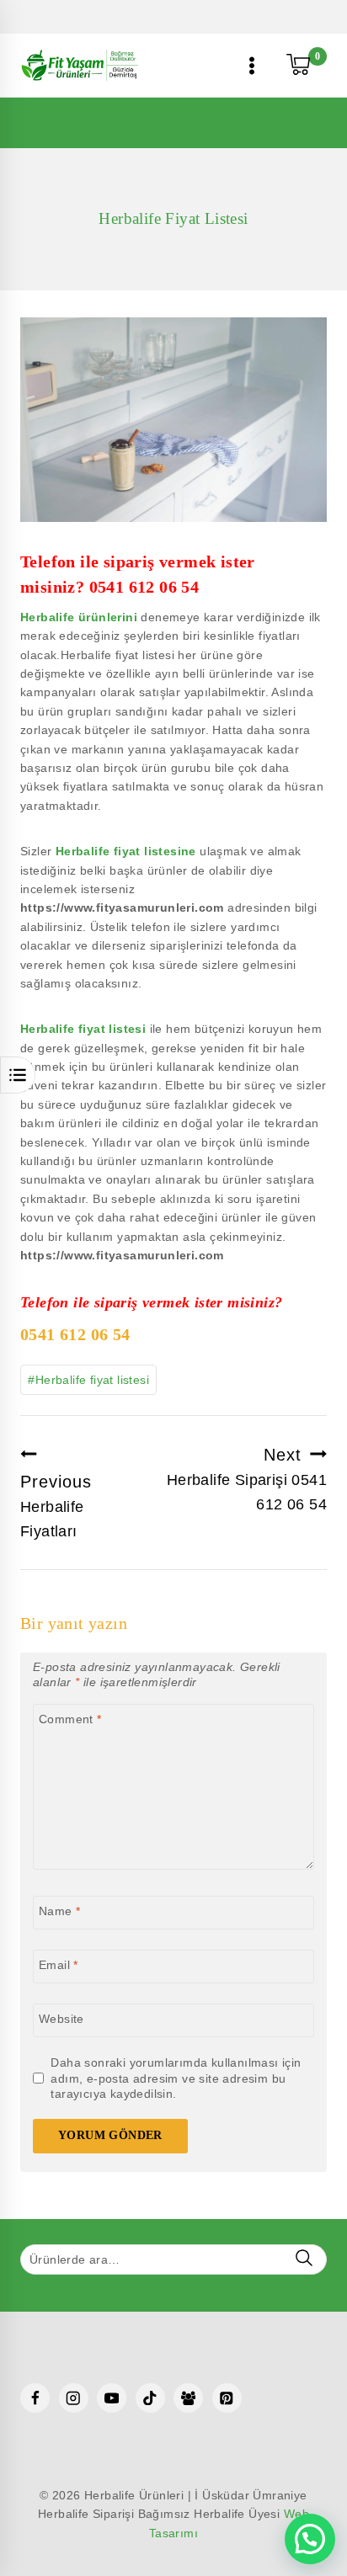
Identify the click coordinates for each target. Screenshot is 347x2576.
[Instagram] (74, 2398)
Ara (304, 2258)
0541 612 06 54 (144, 587)
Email (59, 1965)
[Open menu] (252, 65)
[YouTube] (112, 2398)
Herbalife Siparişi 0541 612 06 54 (247, 1479)
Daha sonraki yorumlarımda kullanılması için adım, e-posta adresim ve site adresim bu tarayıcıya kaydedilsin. (176, 2078)
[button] (310, 2539)
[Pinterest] (227, 2398)
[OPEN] (18, 1075)
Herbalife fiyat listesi (83, 1029)
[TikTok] (150, 2398)
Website (61, 2019)
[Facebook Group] (188, 2398)
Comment (70, 1719)
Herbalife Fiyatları (56, 1506)
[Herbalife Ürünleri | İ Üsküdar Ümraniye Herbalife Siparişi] (79, 65)
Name (59, 1911)
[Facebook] (35, 2398)
